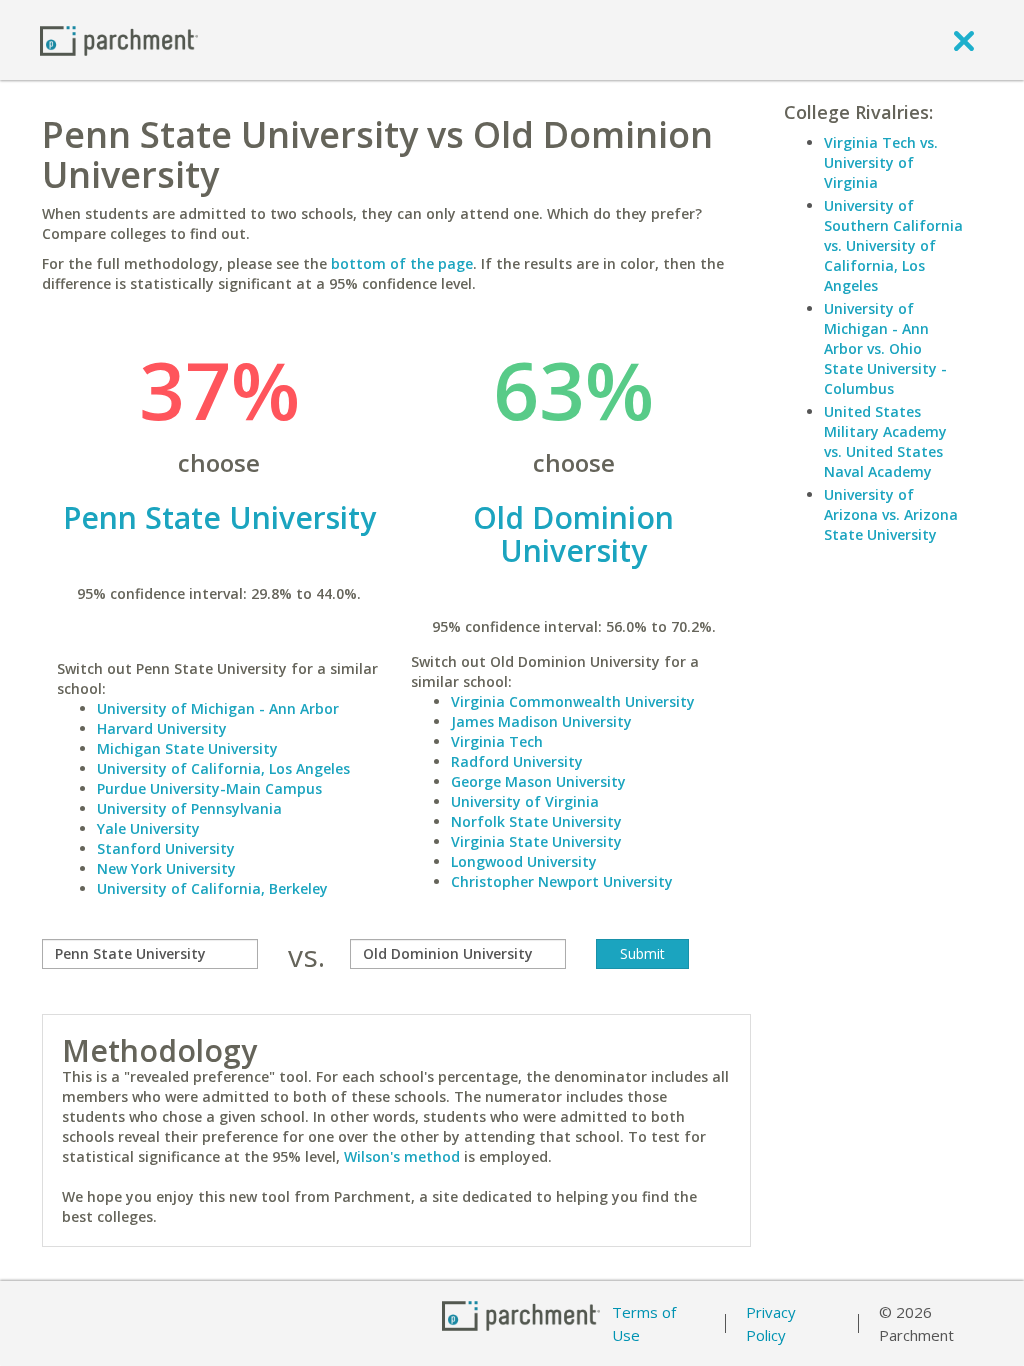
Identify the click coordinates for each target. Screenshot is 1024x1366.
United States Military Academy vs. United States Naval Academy (885, 441)
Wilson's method (402, 1156)
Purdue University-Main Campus (209, 788)
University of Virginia (525, 801)
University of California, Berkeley (212, 888)
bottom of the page (402, 263)
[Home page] (119, 39)
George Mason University (538, 781)
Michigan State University (187, 748)
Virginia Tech (497, 741)
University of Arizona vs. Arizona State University (891, 514)
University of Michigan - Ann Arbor (218, 708)
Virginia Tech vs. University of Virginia (881, 162)
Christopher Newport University (562, 881)
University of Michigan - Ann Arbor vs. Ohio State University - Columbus (885, 348)
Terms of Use (644, 1323)
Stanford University (166, 848)
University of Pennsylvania (189, 808)
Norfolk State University (536, 821)
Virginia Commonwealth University (573, 701)
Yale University (148, 828)
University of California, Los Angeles (223, 768)
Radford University (517, 761)
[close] (964, 40)
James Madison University (541, 721)
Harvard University (162, 728)
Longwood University (524, 861)
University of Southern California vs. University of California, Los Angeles (893, 245)
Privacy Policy (771, 1323)
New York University (166, 868)
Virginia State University (536, 841)
